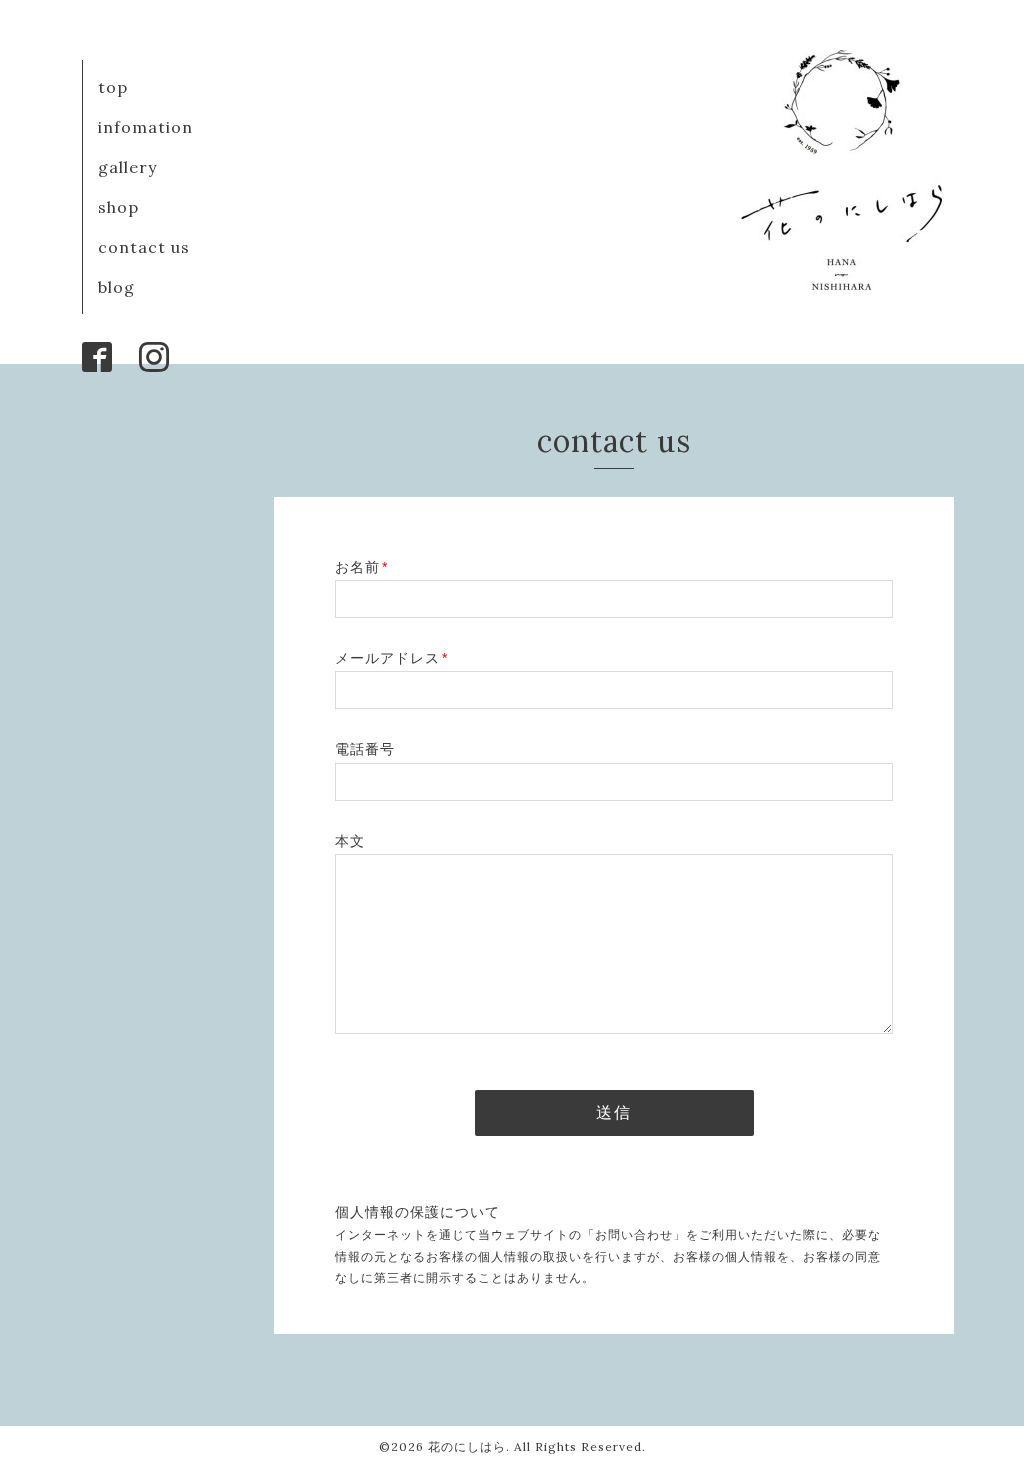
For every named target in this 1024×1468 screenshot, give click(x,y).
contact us (144, 247)
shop (118, 207)
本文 (350, 841)
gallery (127, 167)
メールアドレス (391, 658)
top (113, 87)
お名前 (361, 567)
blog (116, 287)
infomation (145, 127)
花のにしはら (467, 1446)
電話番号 (365, 749)
